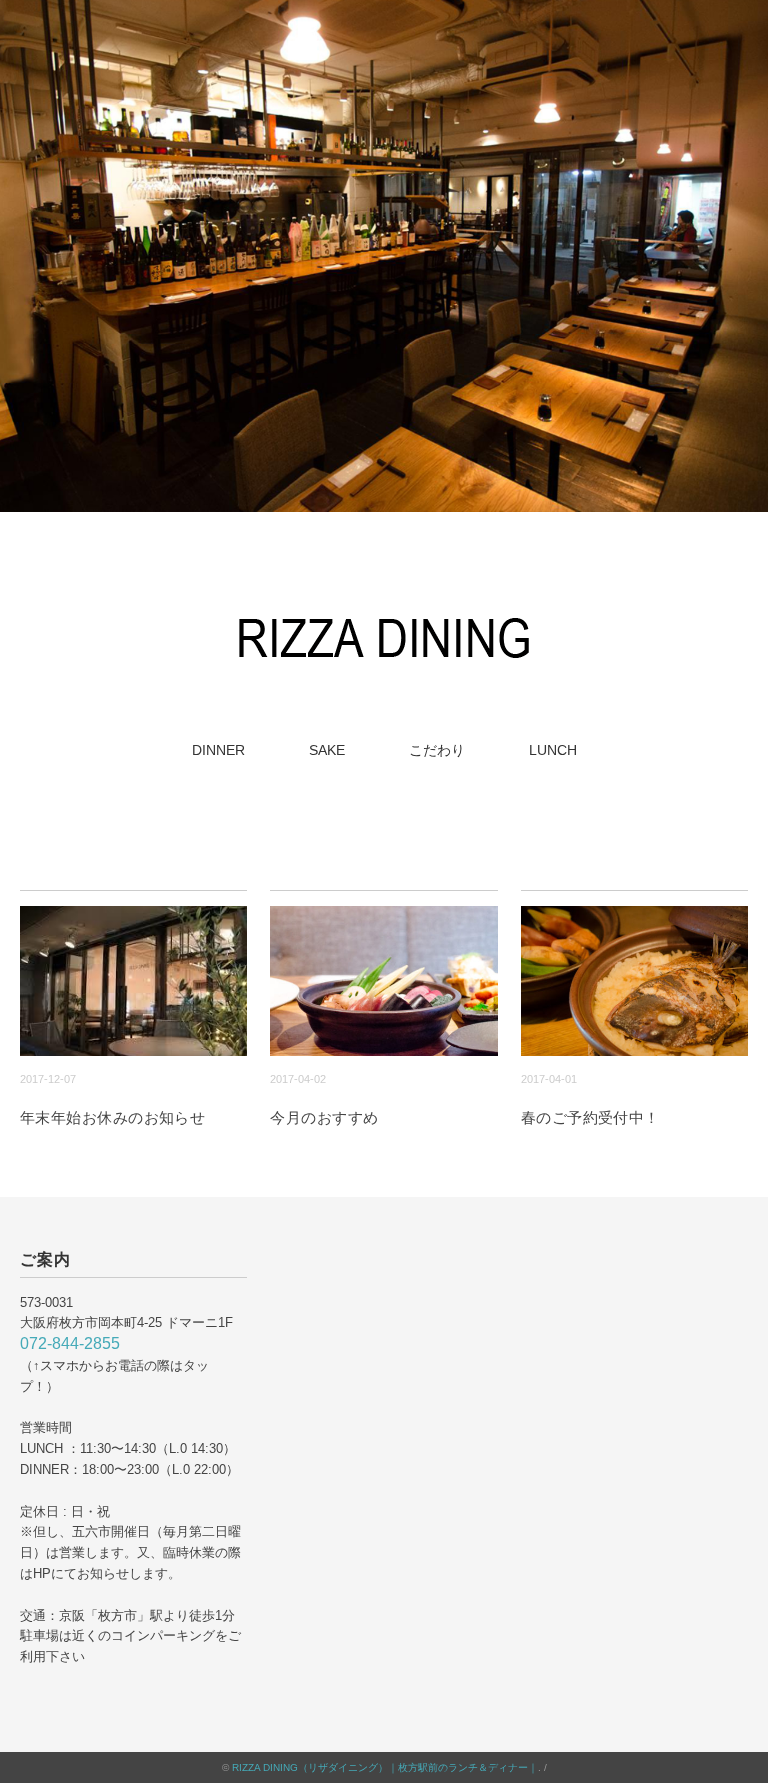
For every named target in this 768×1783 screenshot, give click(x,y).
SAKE (327, 750)
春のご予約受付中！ (590, 1117)
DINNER (218, 750)
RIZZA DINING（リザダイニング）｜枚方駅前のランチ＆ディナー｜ (385, 1767)
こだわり (437, 750)
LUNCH (553, 750)
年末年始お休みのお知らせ (112, 1117)
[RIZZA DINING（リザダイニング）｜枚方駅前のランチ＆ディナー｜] (384, 614)
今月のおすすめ (324, 1117)
